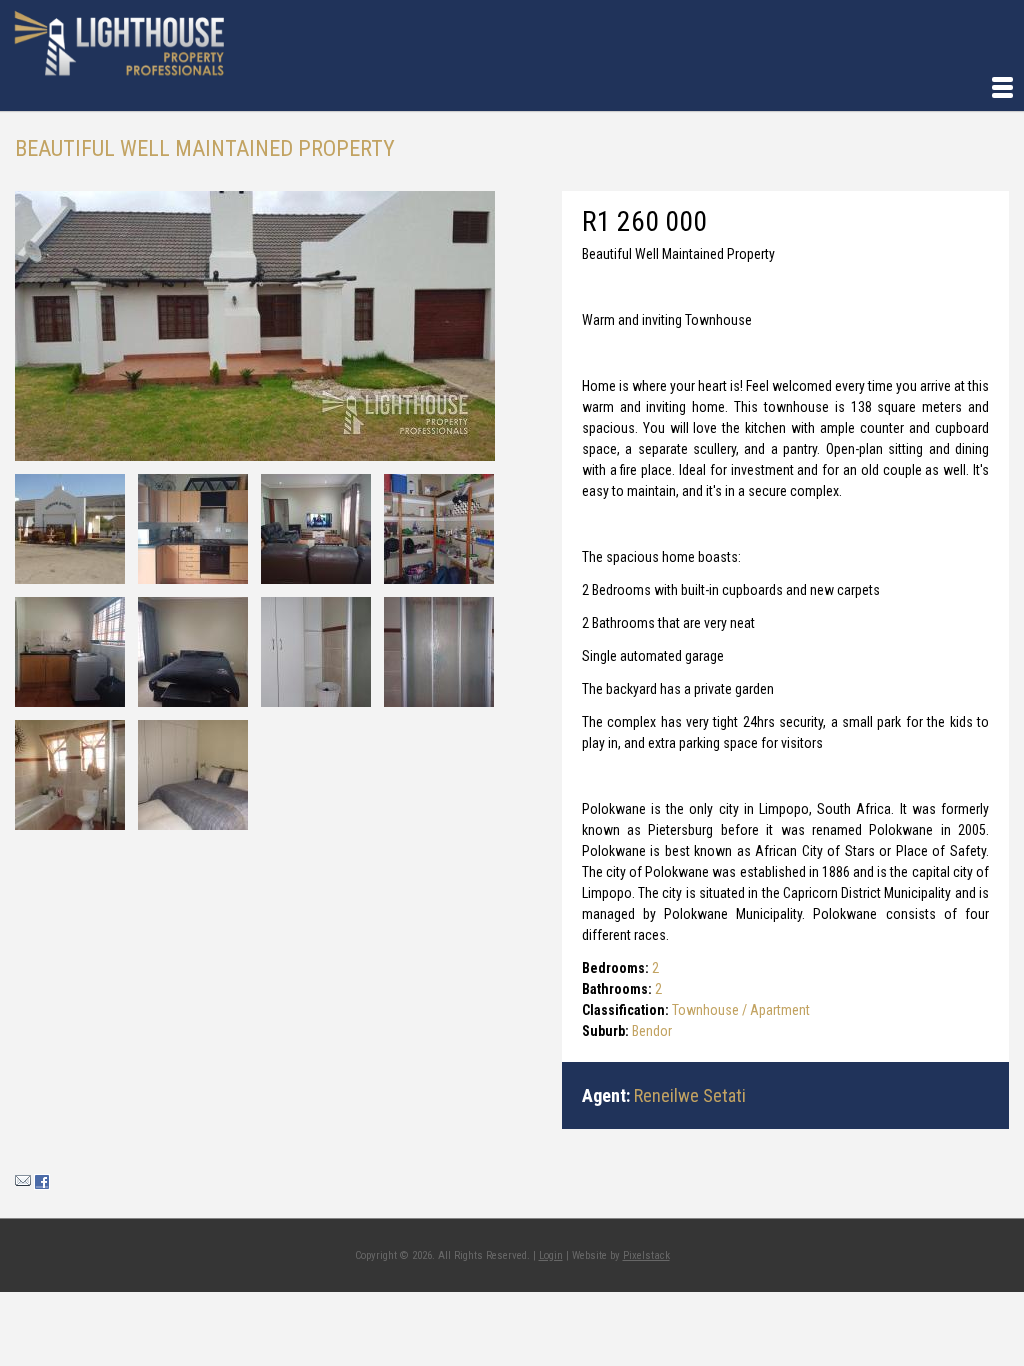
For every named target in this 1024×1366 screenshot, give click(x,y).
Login (551, 1255)
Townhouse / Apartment (741, 1010)
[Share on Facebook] (42, 1185)
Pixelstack (646, 1255)
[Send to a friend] (23, 1185)
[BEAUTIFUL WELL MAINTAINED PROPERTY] (255, 326)
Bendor (652, 1031)
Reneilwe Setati (690, 1095)
